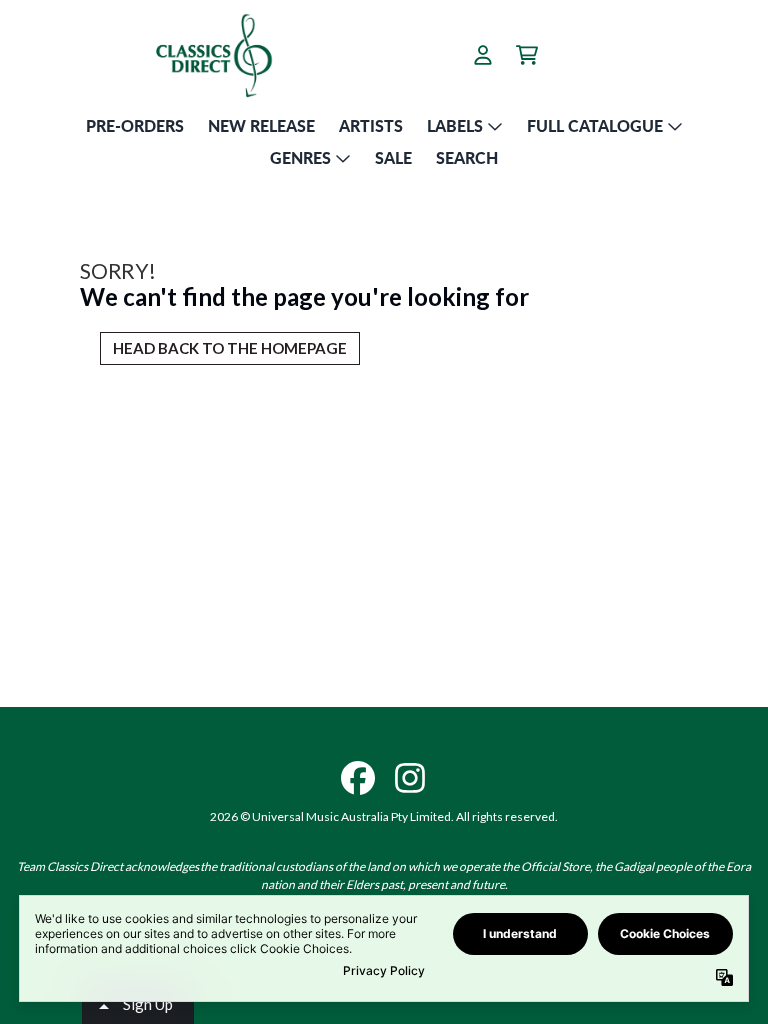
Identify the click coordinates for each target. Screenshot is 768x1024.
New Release (261, 125)
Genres (300, 157)
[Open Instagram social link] (410, 778)
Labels (455, 125)
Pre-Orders (135, 125)
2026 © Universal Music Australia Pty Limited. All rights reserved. (384, 816)
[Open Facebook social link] (358, 778)
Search (467, 157)
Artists (371, 125)
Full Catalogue (595, 125)
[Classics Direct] (213, 55)
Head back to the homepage (230, 348)
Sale (393, 157)
